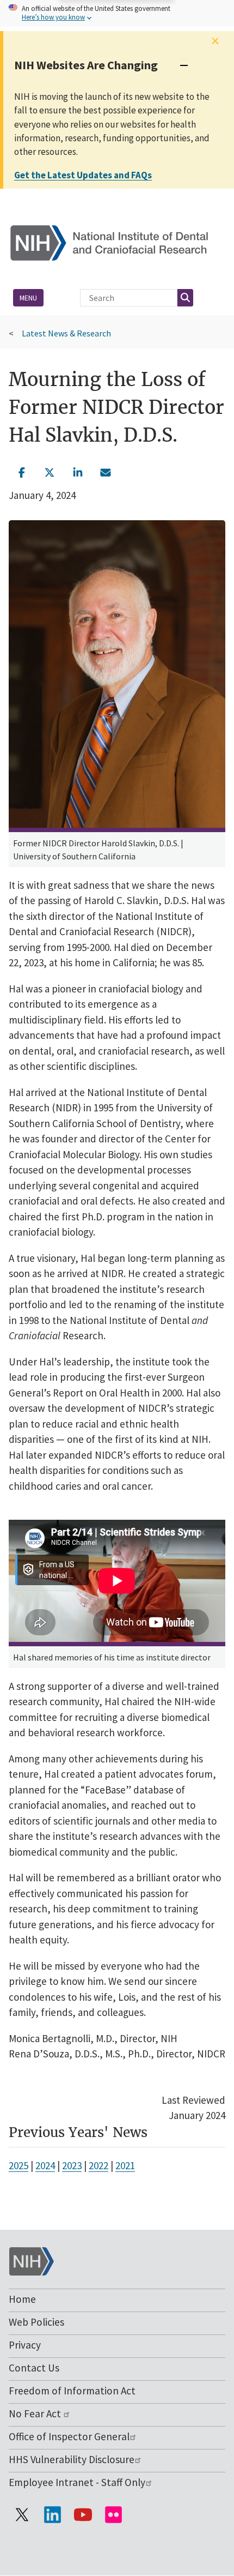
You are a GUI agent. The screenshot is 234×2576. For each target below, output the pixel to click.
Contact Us (34, 2368)
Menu (28, 298)
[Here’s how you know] (117, 13)
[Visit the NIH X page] (22, 2514)
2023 (72, 2165)
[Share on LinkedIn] (78, 472)
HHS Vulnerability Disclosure (72, 2459)
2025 (19, 2165)
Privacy (25, 2345)
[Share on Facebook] (22, 472)
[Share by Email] (106, 472)
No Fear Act (36, 2414)
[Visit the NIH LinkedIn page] (52, 2514)
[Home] (117, 242)
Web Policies (36, 2322)
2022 (98, 2165)
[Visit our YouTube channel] (83, 2514)
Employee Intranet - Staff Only (77, 2482)
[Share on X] (50, 472)
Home (22, 2299)
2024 (45, 2165)
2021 (125, 2165)
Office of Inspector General (69, 2436)
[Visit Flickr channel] (113, 2514)
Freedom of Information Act (72, 2391)
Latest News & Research (66, 333)
